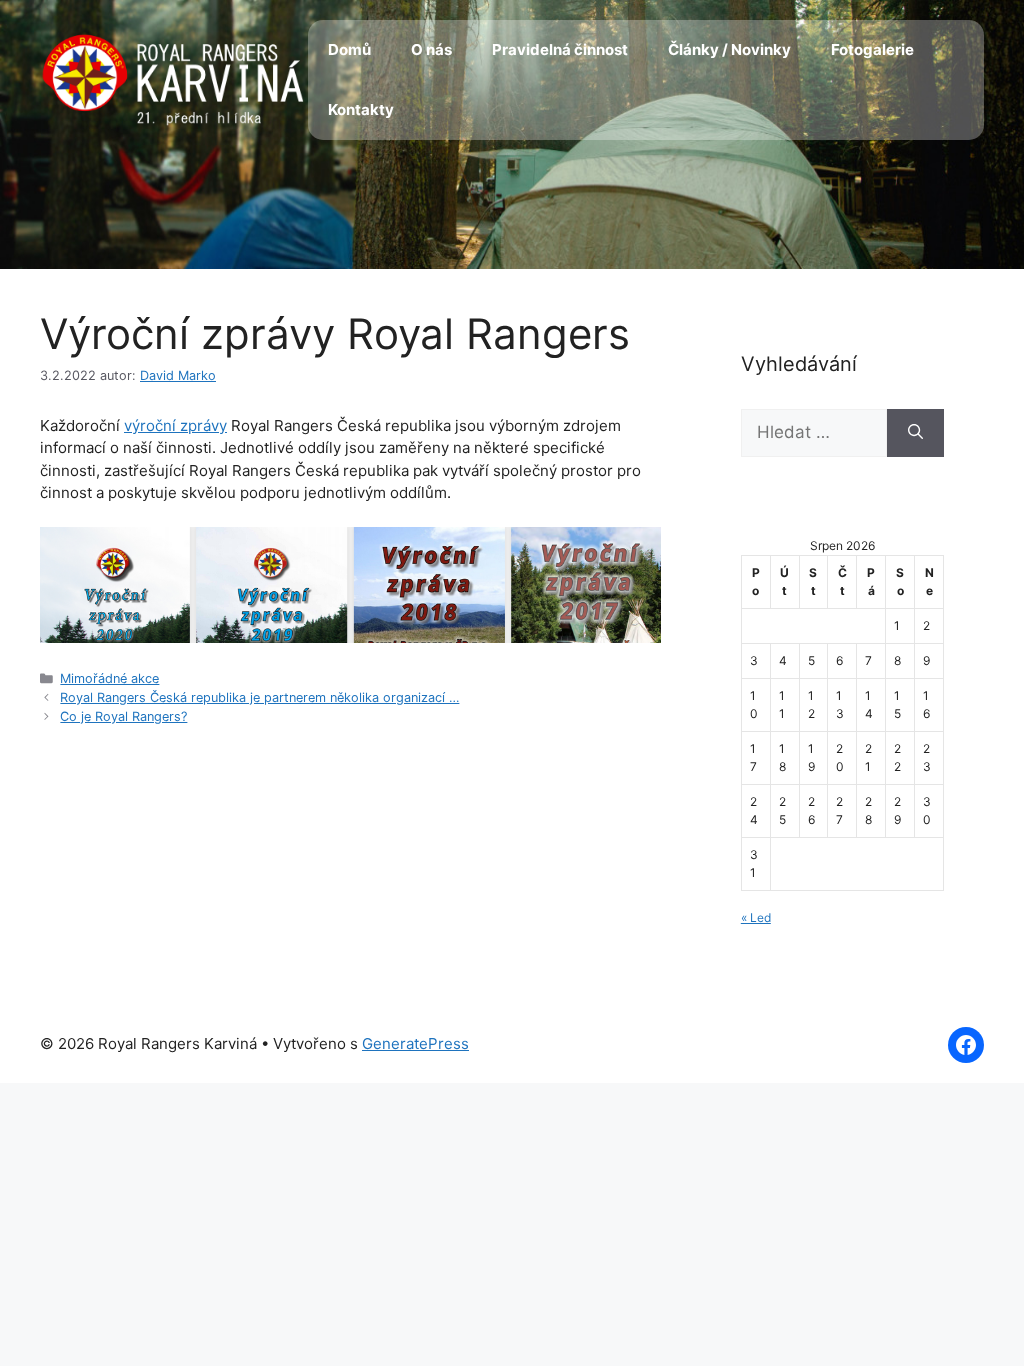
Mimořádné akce (109, 678)
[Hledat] (915, 433)
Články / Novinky (729, 49)
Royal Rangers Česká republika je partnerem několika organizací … (259, 697)
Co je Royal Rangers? (123, 716)
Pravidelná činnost (560, 49)
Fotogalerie (872, 49)
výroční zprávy (175, 425)
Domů (349, 49)
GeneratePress (415, 1043)
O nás (431, 49)
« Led (756, 917)
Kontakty (361, 109)
